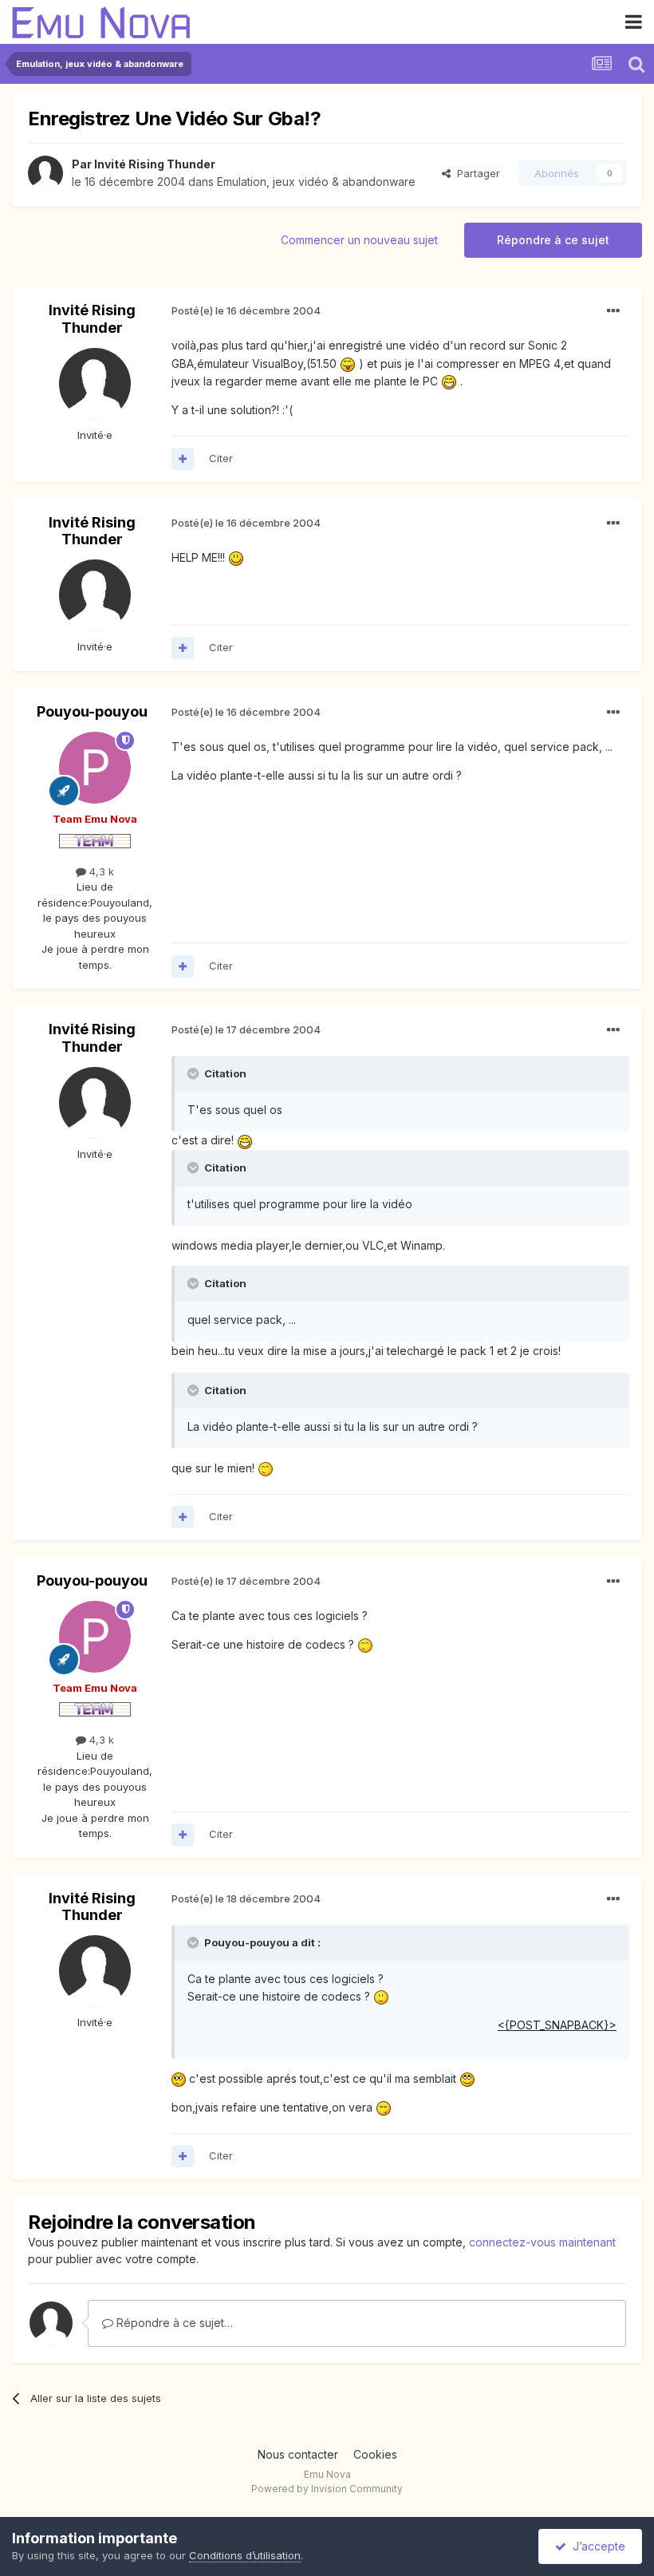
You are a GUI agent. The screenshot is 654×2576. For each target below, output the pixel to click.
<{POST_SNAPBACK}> (557, 2025)
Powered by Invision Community (327, 2489)
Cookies (375, 2454)
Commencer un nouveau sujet (359, 240)
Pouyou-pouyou (92, 711)
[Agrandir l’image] (348, 363)
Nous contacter (298, 2454)
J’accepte (596, 2546)
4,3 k (100, 871)
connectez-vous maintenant (542, 2242)
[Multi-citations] (183, 459)
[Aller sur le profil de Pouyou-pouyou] (95, 768)
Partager (475, 173)
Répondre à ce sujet (553, 240)
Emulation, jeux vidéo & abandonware (316, 182)
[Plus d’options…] (613, 311)
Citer (221, 458)
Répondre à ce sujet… (173, 2323)
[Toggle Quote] (195, 1073)
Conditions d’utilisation (245, 2555)
